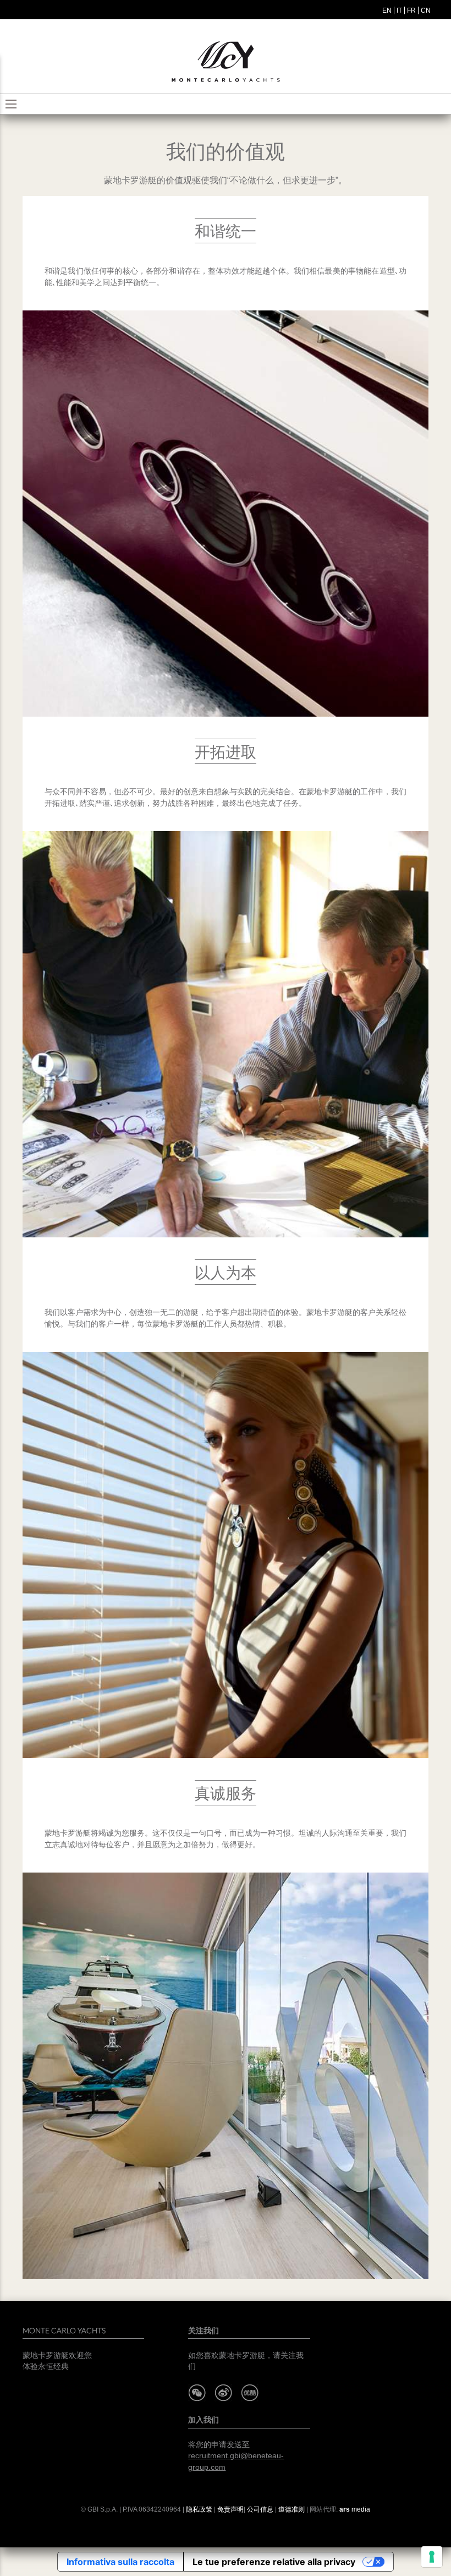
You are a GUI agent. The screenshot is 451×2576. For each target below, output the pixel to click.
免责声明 (230, 2509)
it (399, 10)
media (355, 2509)
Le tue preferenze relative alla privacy (274, 2562)
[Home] (226, 62)
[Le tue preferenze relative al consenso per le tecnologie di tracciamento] (432, 2557)
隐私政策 (199, 2509)
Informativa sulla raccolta (120, 2562)
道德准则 (291, 2509)
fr (411, 10)
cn (426, 10)
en (387, 10)
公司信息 (260, 2509)
